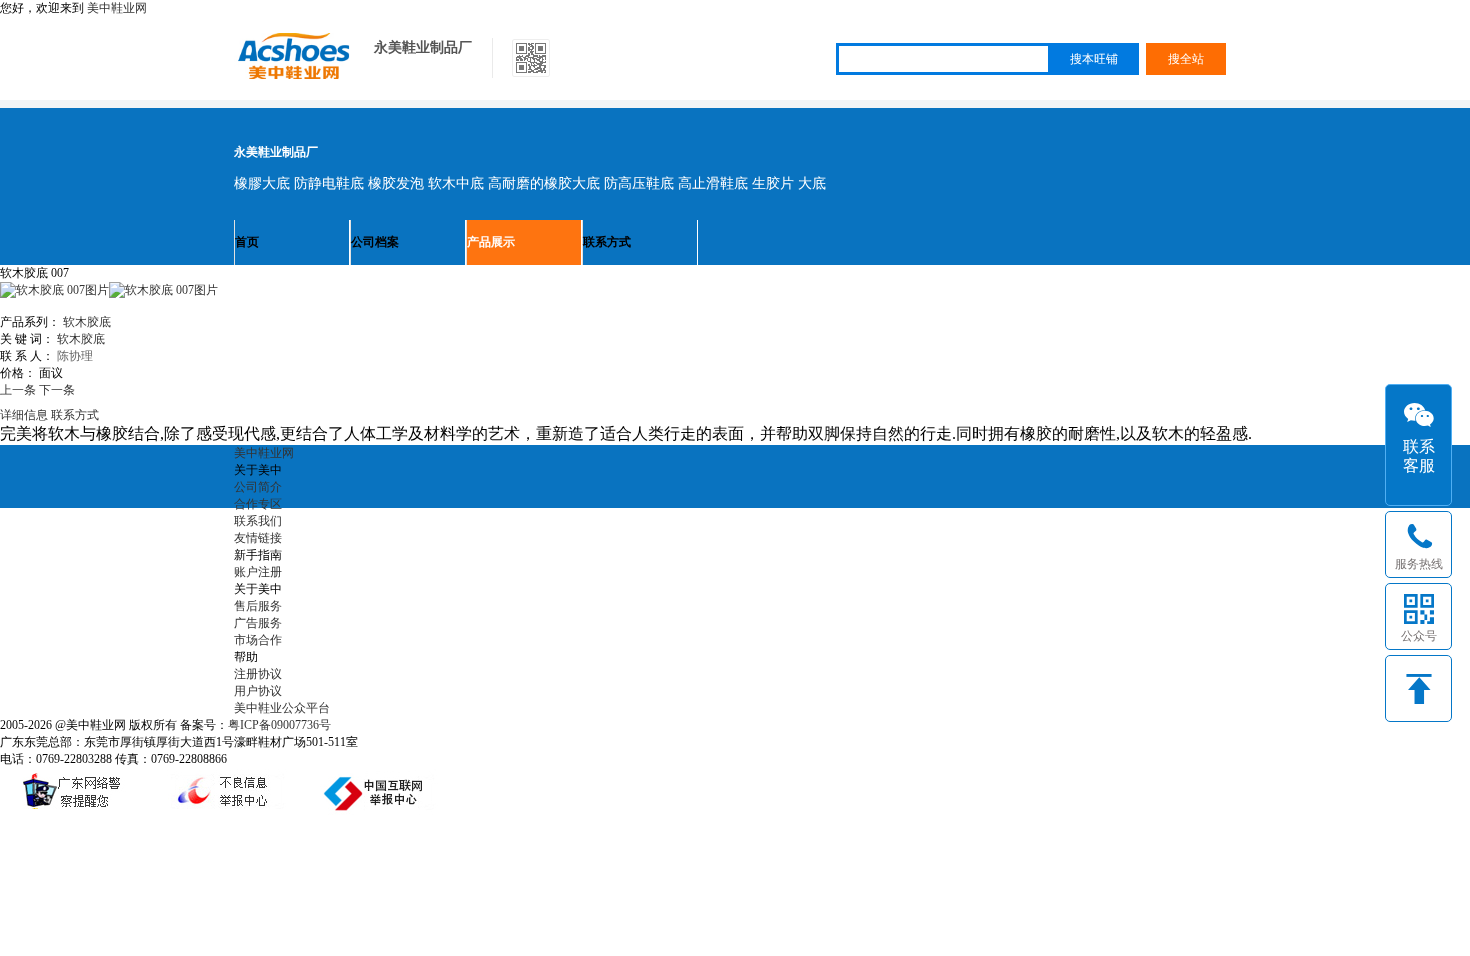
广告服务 (258, 623)
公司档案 (375, 242)
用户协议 (258, 691)
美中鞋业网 (117, 8)
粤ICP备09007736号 (279, 725)
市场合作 (258, 640)
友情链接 (258, 538)
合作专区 (258, 504)
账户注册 (258, 572)
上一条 (18, 390)
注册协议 (258, 674)
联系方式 (607, 242)
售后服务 (258, 606)
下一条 (57, 390)
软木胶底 (87, 322)
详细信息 (24, 415)
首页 (247, 242)
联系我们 (258, 521)
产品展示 (491, 242)
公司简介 (258, 487)
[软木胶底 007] (163, 290)
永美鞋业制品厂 (423, 47)
